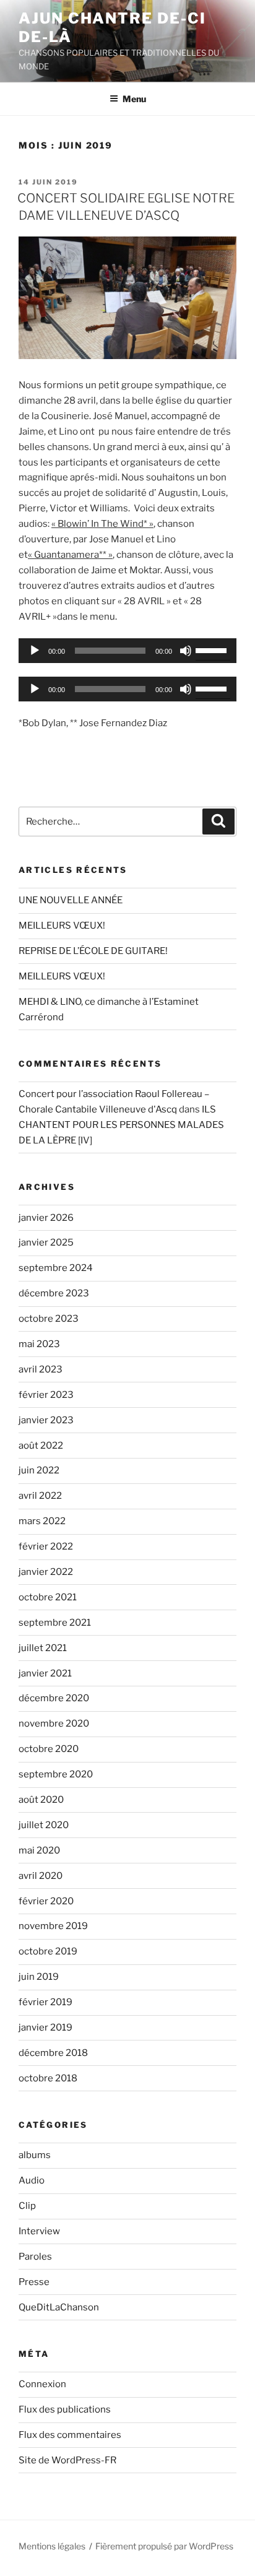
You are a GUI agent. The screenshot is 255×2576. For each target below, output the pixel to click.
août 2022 (41, 1446)
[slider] (213, 649)
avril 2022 (40, 1496)
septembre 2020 (56, 1774)
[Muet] (186, 651)
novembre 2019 (53, 1926)
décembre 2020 (54, 1698)
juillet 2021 (43, 1648)
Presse (34, 2282)
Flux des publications (65, 2409)
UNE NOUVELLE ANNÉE (71, 900)
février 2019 (45, 2002)
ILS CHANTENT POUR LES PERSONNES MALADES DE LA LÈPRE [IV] (121, 1125)
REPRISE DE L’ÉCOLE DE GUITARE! (93, 951)
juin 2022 (39, 1470)
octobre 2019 (48, 1951)
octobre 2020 (49, 1749)
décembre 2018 (53, 2053)
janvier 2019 (45, 2027)
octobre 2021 (48, 1597)
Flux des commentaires (70, 2435)
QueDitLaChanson (59, 2307)
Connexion (42, 2384)
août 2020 (41, 1800)
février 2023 (46, 1395)
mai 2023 (39, 1344)
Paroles (35, 2257)
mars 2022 (42, 1521)
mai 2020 (39, 1850)
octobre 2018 (48, 2078)
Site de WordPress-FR (67, 2460)
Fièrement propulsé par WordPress (164, 2546)
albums (35, 2155)
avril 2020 (41, 1876)
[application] (127, 651)
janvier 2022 (46, 1572)
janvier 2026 (46, 1218)
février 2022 (46, 1546)
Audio (32, 2180)
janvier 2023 (46, 1420)
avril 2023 (41, 1369)
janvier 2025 (46, 1242)
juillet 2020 (44, 1825)
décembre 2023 (54, 1293)
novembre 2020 (54, 1724)
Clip (27, 2206)
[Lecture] (35, 651)
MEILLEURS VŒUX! (62, 926)
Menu (134, 99)
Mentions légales (52, 2546)
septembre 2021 (55, 1623)
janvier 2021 (45, 1673)
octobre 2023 (49, 1319)
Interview (39, 2231)
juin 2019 (39, 1977)
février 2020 (46, 1901)
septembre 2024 (56, 1268)
